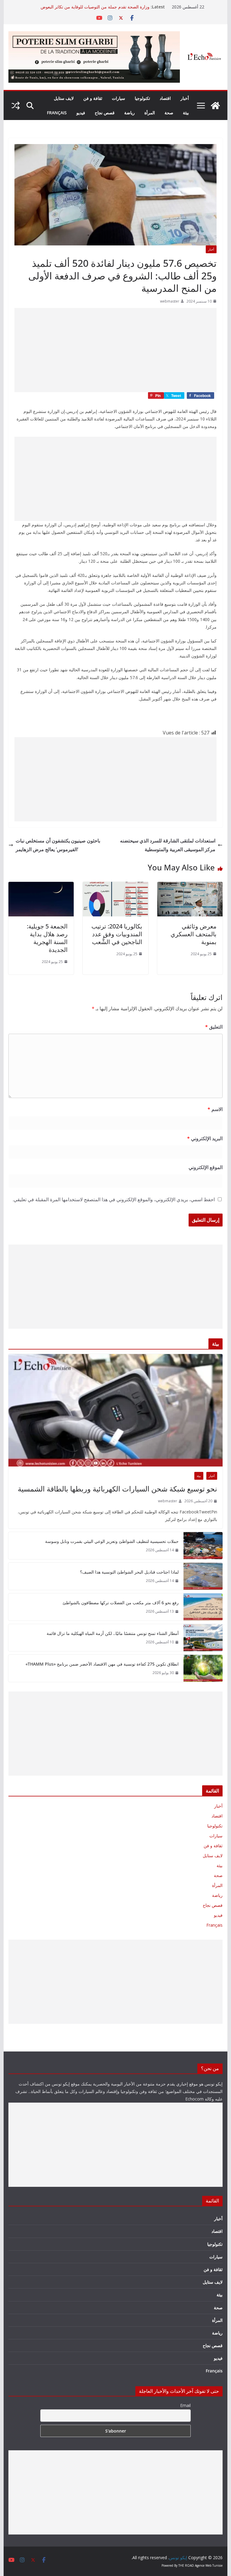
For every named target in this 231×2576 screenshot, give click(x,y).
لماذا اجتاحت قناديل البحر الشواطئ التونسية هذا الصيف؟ (129, 1572)
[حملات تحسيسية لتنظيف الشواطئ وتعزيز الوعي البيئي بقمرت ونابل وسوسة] (203, 1546)
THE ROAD (186, 2565)
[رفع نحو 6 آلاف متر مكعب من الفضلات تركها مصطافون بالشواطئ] (203, 1607)
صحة (169, 113)
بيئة (186, 113)
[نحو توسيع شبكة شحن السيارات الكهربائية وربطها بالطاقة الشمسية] (116, 1410)
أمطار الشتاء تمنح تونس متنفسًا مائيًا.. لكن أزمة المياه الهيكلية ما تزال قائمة (113, 1633)
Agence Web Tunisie (209, 2565)
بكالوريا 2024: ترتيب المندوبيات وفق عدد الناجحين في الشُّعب (117, 934)
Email (185, 2405)
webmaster (170, 301)
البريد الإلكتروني (205, 1138)
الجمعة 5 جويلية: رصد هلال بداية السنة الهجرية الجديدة (47, 938)
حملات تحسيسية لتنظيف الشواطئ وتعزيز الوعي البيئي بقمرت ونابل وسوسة (112, 1541)
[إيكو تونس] (215, 106)
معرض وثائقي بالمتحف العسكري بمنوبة (194, 934)
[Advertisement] (115, 350)
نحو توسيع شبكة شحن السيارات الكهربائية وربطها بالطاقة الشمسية (117, 1489)
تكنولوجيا (142, 98)
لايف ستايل (64, 98)
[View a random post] (16, 106)
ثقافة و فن (93, 98)
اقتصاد (165, 98)
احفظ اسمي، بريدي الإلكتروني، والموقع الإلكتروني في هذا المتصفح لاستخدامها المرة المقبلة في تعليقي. (114, 1199)
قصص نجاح (105, 113)
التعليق (214, 1027)
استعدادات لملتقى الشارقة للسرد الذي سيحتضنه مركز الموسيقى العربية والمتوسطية (168, 845)
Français (57, 113)
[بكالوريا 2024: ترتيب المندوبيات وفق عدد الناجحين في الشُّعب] (115, 886)
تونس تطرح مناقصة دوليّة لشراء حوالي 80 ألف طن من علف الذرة (91, 7)
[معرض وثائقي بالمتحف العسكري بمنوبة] (190, 886)
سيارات (119, 98)
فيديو (81, 113)
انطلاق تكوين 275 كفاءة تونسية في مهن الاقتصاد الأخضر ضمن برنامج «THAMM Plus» (102, 1664)
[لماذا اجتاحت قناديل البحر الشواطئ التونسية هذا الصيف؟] (203, 1576)
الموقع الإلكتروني (206, 1167)
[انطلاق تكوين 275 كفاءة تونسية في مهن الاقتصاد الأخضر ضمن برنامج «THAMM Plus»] (203, 1668)
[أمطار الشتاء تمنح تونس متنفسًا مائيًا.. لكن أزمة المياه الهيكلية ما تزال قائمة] (203, 1638)
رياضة (129, 113)
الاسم (215, 1109)
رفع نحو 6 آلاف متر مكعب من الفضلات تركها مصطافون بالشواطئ (121, 1603)
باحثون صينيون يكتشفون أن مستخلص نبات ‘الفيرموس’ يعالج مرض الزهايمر (58, 845)
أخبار (185, 98)
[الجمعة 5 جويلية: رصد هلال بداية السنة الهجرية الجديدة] (41, 886)
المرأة (150, 113)
